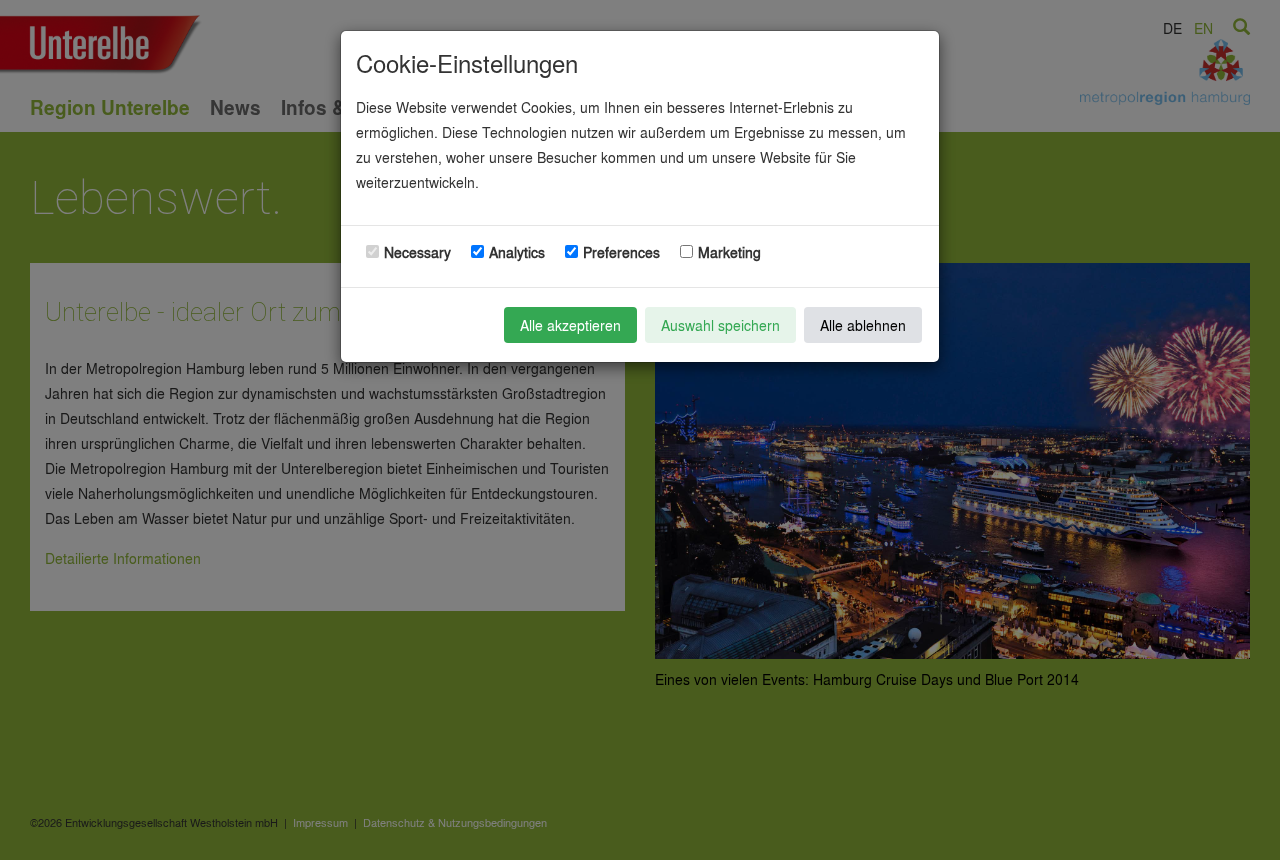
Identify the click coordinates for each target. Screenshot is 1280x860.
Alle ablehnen (863, 325)
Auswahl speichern (720, 325)
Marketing (729, 252)
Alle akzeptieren (570, 325)
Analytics (517, 252)
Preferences (621, 252)
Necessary (417, 252)
